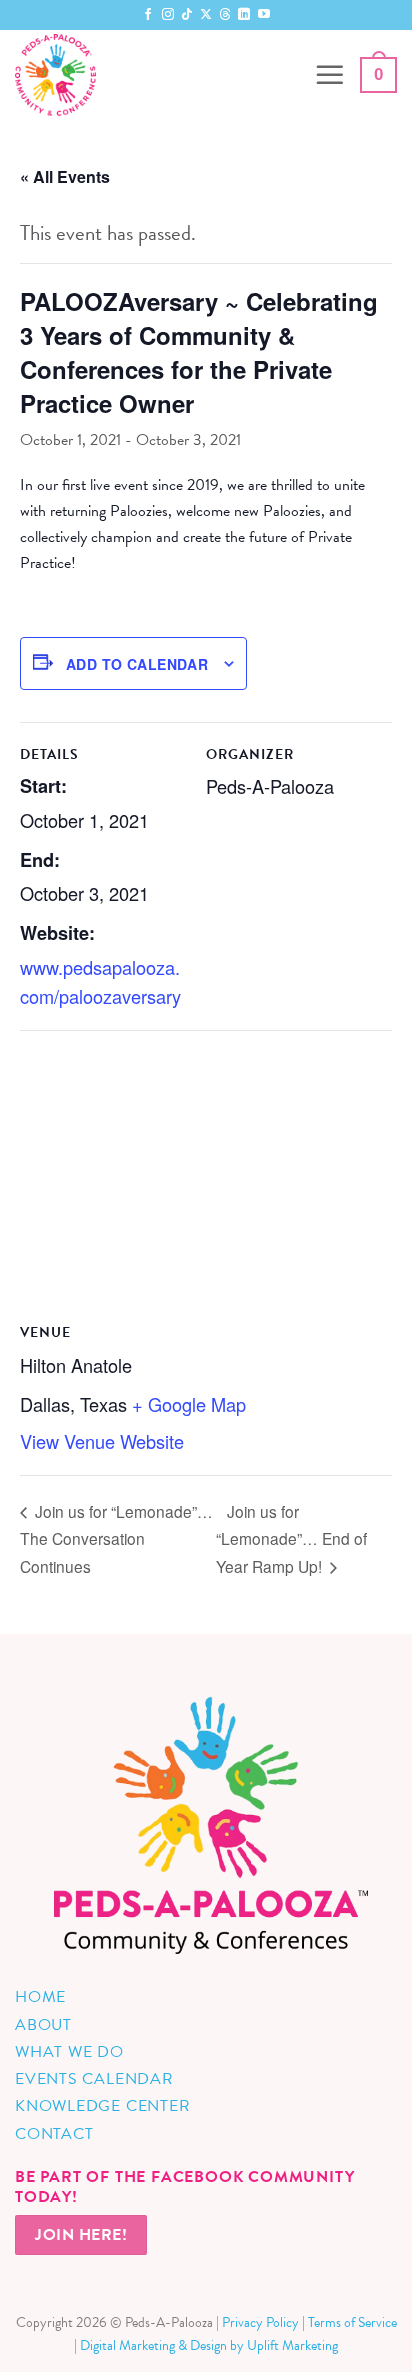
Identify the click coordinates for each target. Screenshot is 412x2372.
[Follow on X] (206, 15)
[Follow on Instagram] (168, 15)
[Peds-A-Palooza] (157, 75)
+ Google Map (189, 1404)
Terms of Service (352, 2322)
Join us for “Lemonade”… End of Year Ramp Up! (291, 1538)
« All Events (65, 176)
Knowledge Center (102, 2106)
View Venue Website (102, 1441)
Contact (54, 2134)
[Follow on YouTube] (264, 15)
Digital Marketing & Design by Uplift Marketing (209, 2345)
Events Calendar (94, 2079)
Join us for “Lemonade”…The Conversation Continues (116, 1538)
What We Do (69, 2052)
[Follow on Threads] (225, 15)
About (43, 2025)
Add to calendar (137, 664)
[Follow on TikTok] (187, 15)
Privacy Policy (260, 2322)
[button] (330, 75)
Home (40, 1997)
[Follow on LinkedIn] (244, 15)
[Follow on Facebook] (148, 15)
